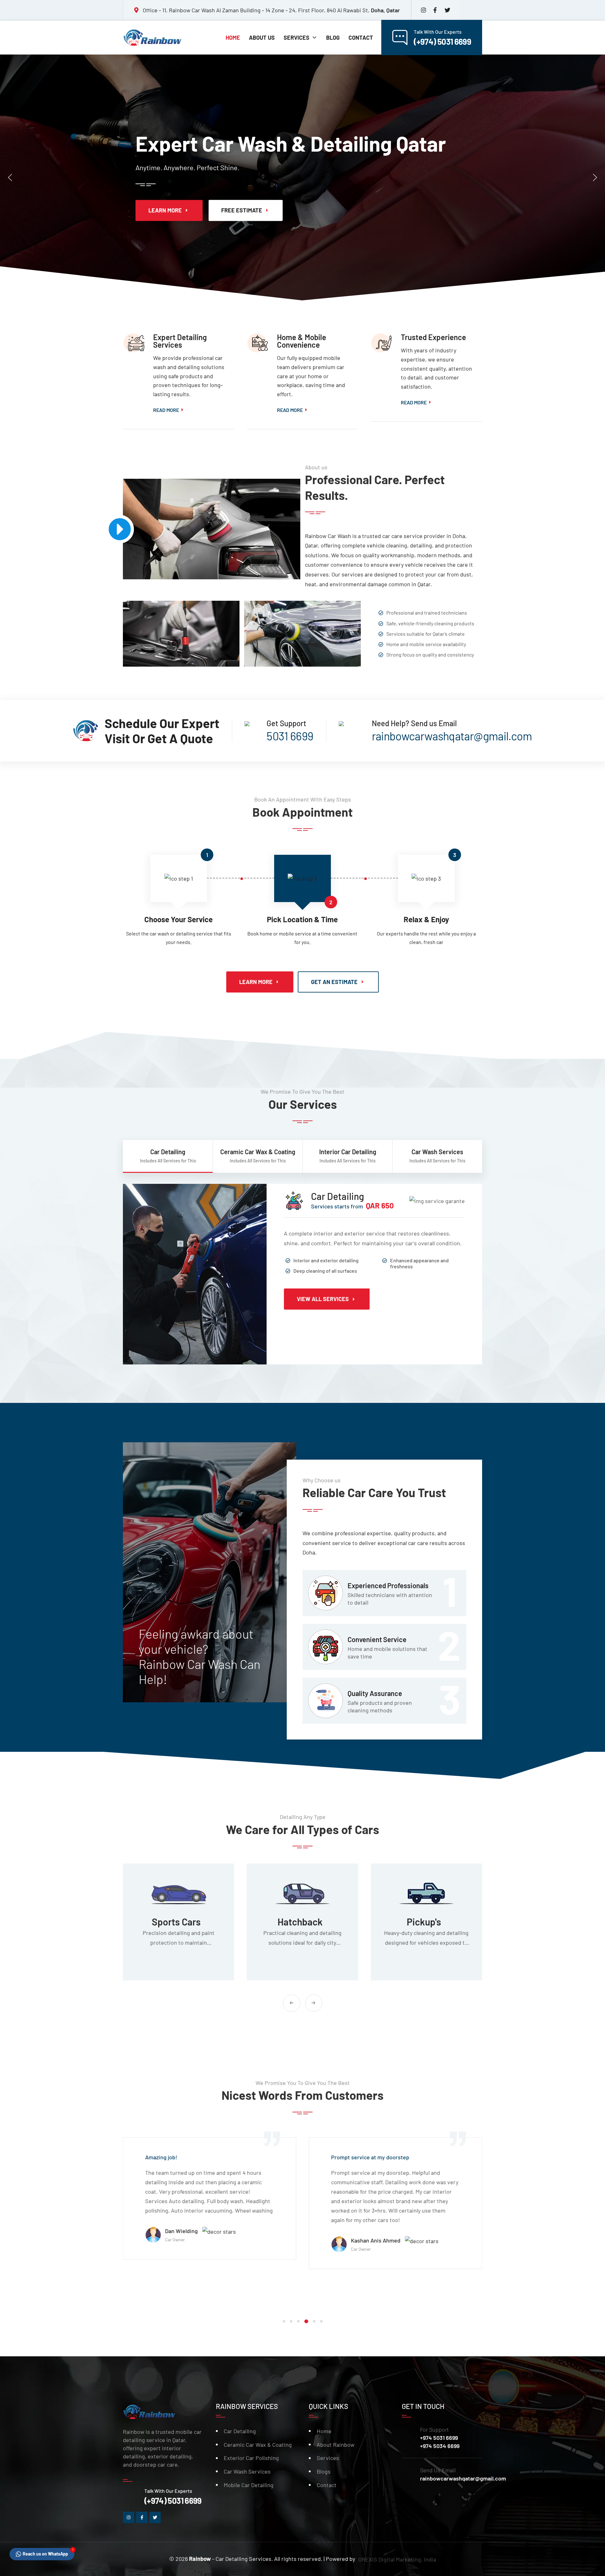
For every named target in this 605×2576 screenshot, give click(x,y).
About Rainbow (336, 2445)
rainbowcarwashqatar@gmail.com (463, 2478)
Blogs (324, 2471)
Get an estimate (334, 982)
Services (328, 2458)
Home (324, 2431)
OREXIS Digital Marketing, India (397, 2559)
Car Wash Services (247, 2471)
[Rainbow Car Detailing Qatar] (154, 38)
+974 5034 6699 (440, 2446)
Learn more (258, 210)
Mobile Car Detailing (249, 2485)
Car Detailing (240, 2431)
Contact (327, 2485)
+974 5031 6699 (439, 2438)
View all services (323, 1299)
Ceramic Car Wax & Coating (258, 2445)
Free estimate (335, 210)
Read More (166, 410)
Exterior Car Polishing (251, 2458)
